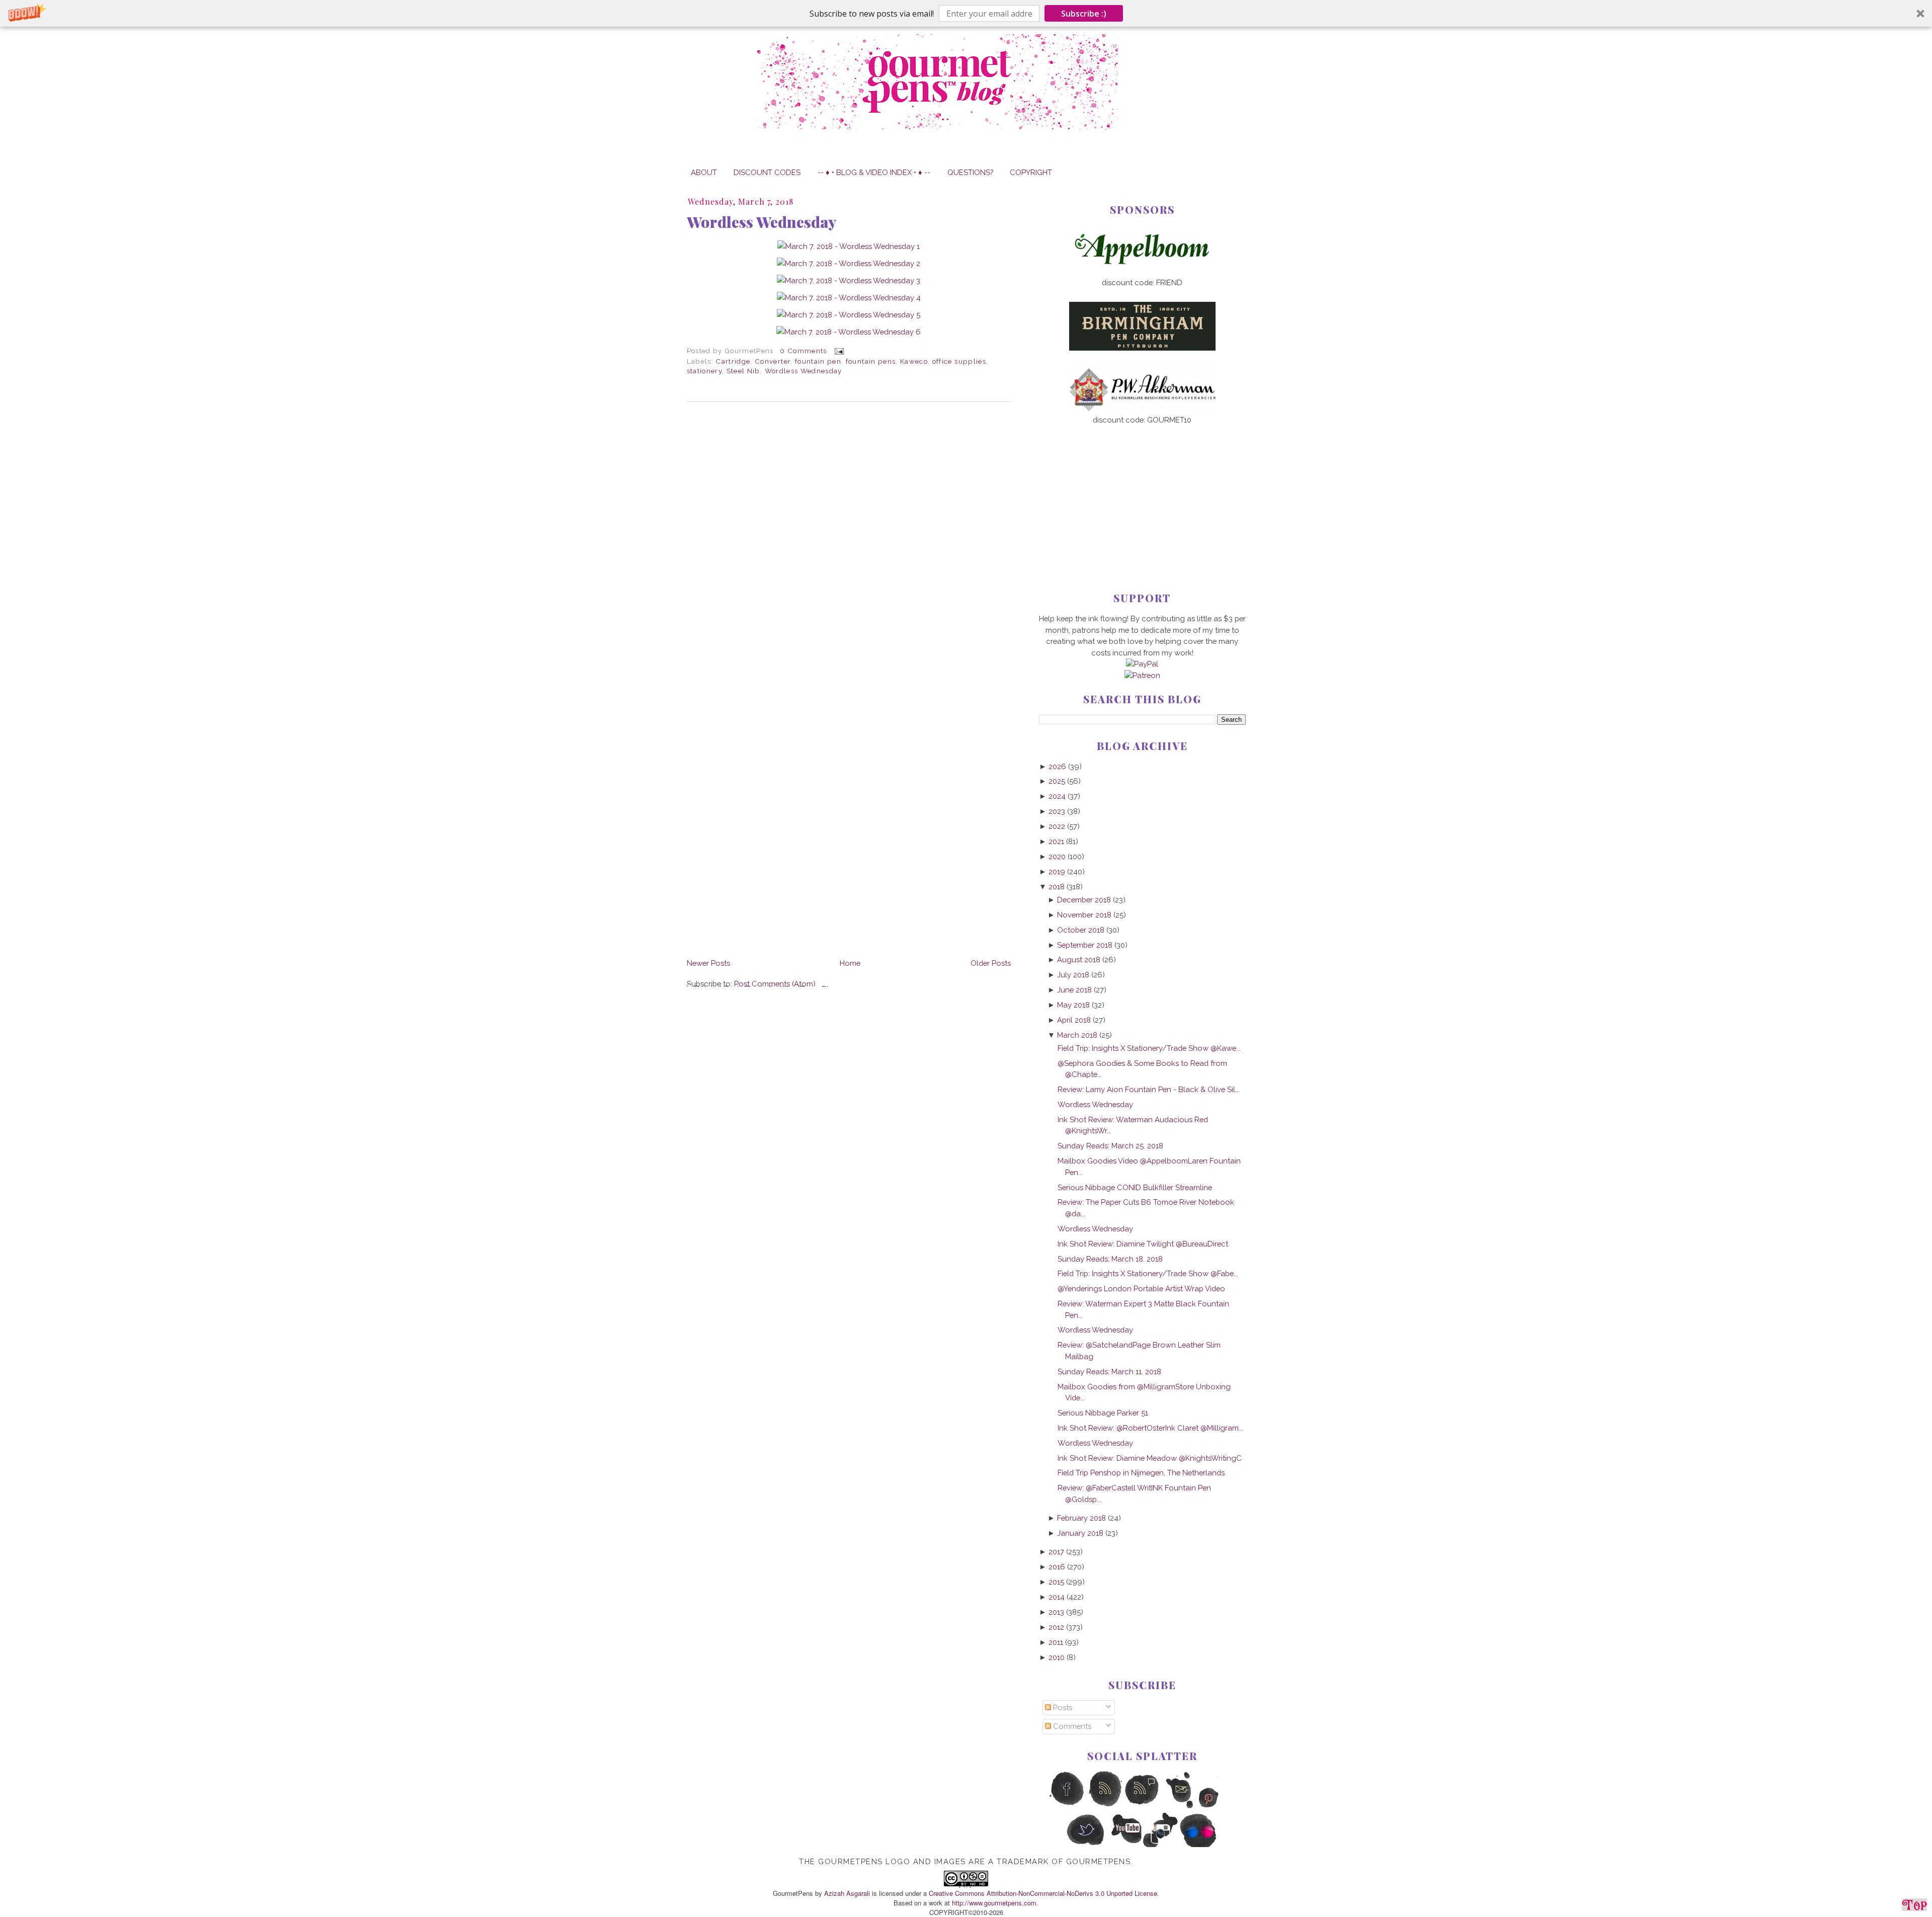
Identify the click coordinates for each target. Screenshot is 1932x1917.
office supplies (959, 361)
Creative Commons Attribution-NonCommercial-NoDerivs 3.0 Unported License (1043, 1893)
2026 (1057, 766)
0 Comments (803, 351)
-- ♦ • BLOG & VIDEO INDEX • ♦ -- (874, 172)
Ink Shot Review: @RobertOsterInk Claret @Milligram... (1150, 1428)
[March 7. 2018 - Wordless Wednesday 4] (849, 298)
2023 (1057, 811)
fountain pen (818, 361)
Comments (1071, 1726)
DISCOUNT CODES (767, 172)
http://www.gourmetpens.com (994, 1903)
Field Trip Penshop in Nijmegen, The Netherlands (1141, 1473)
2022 (1057, 826)
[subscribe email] (1180, 1806)
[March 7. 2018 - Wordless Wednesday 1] (849, 246)
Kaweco (914, 361)
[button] (966, 13)
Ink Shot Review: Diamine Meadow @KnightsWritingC (1150, 1458)
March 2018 (1077, 1035)
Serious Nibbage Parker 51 (1103, 1413)
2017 (1056, 1552)
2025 (1057, 781)
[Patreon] (1142, 675)
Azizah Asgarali (847, 1893)
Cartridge (733, 361)
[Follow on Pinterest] (1218, 1806)
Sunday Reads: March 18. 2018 (1110, 1259)
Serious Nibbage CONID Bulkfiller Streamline (1135, 1187)
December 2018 (1084, 900)
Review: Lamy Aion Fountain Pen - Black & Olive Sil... (1149, 1089)
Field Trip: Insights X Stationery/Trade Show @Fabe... (1148, 1273)
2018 (1057, 887)
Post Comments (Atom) (775, 984)
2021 (1056, 841)
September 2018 (1085, 945)
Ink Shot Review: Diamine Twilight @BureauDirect (1143, 1244)
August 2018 (1079, 960)
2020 (1057, 856)
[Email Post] (837, 351)
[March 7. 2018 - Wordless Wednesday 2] (849, 263)
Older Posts (991, 963)
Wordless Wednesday (761, 222)
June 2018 (1074, 990)
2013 (1056, 1612)
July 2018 (1073, 975)
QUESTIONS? (970, 172)
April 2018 (1074, 1020)
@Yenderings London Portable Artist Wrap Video (1141, 1288)
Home (850, 963)
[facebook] (1067, 1806)
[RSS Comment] (1142, 1806)
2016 (1057, 1567)
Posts (1062, 1707)
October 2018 (1081, 930)
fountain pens (871, 361)
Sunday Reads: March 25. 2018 (1110, 1146)
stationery (704, 371)
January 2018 (1080, 1533)
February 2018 (1081, 1518)
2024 (1057, 796)
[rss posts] (1105, 1806)
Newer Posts (708, 963)
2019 (1057, 871)
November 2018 (1084, 915)
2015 (1056, 1582)
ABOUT (704, 172)
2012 (1056, 1627)
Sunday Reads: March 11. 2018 (1109, 1371)
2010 (1057, 1657)
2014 (1057, 1597)
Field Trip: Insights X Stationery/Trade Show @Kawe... (1149, 1048)
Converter (773, 361)
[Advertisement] (1142, 492)
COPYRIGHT (1031, 172)
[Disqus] (849, 548)
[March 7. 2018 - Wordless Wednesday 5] (849, 315)
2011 (1056, 1642)
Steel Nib (743, 371)
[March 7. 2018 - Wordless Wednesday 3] (849, 280)
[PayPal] (1142, 664)
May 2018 (1073, 1005)
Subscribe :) (1084, 14)
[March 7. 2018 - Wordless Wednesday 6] (849, 332)
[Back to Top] (1914, 1906)
